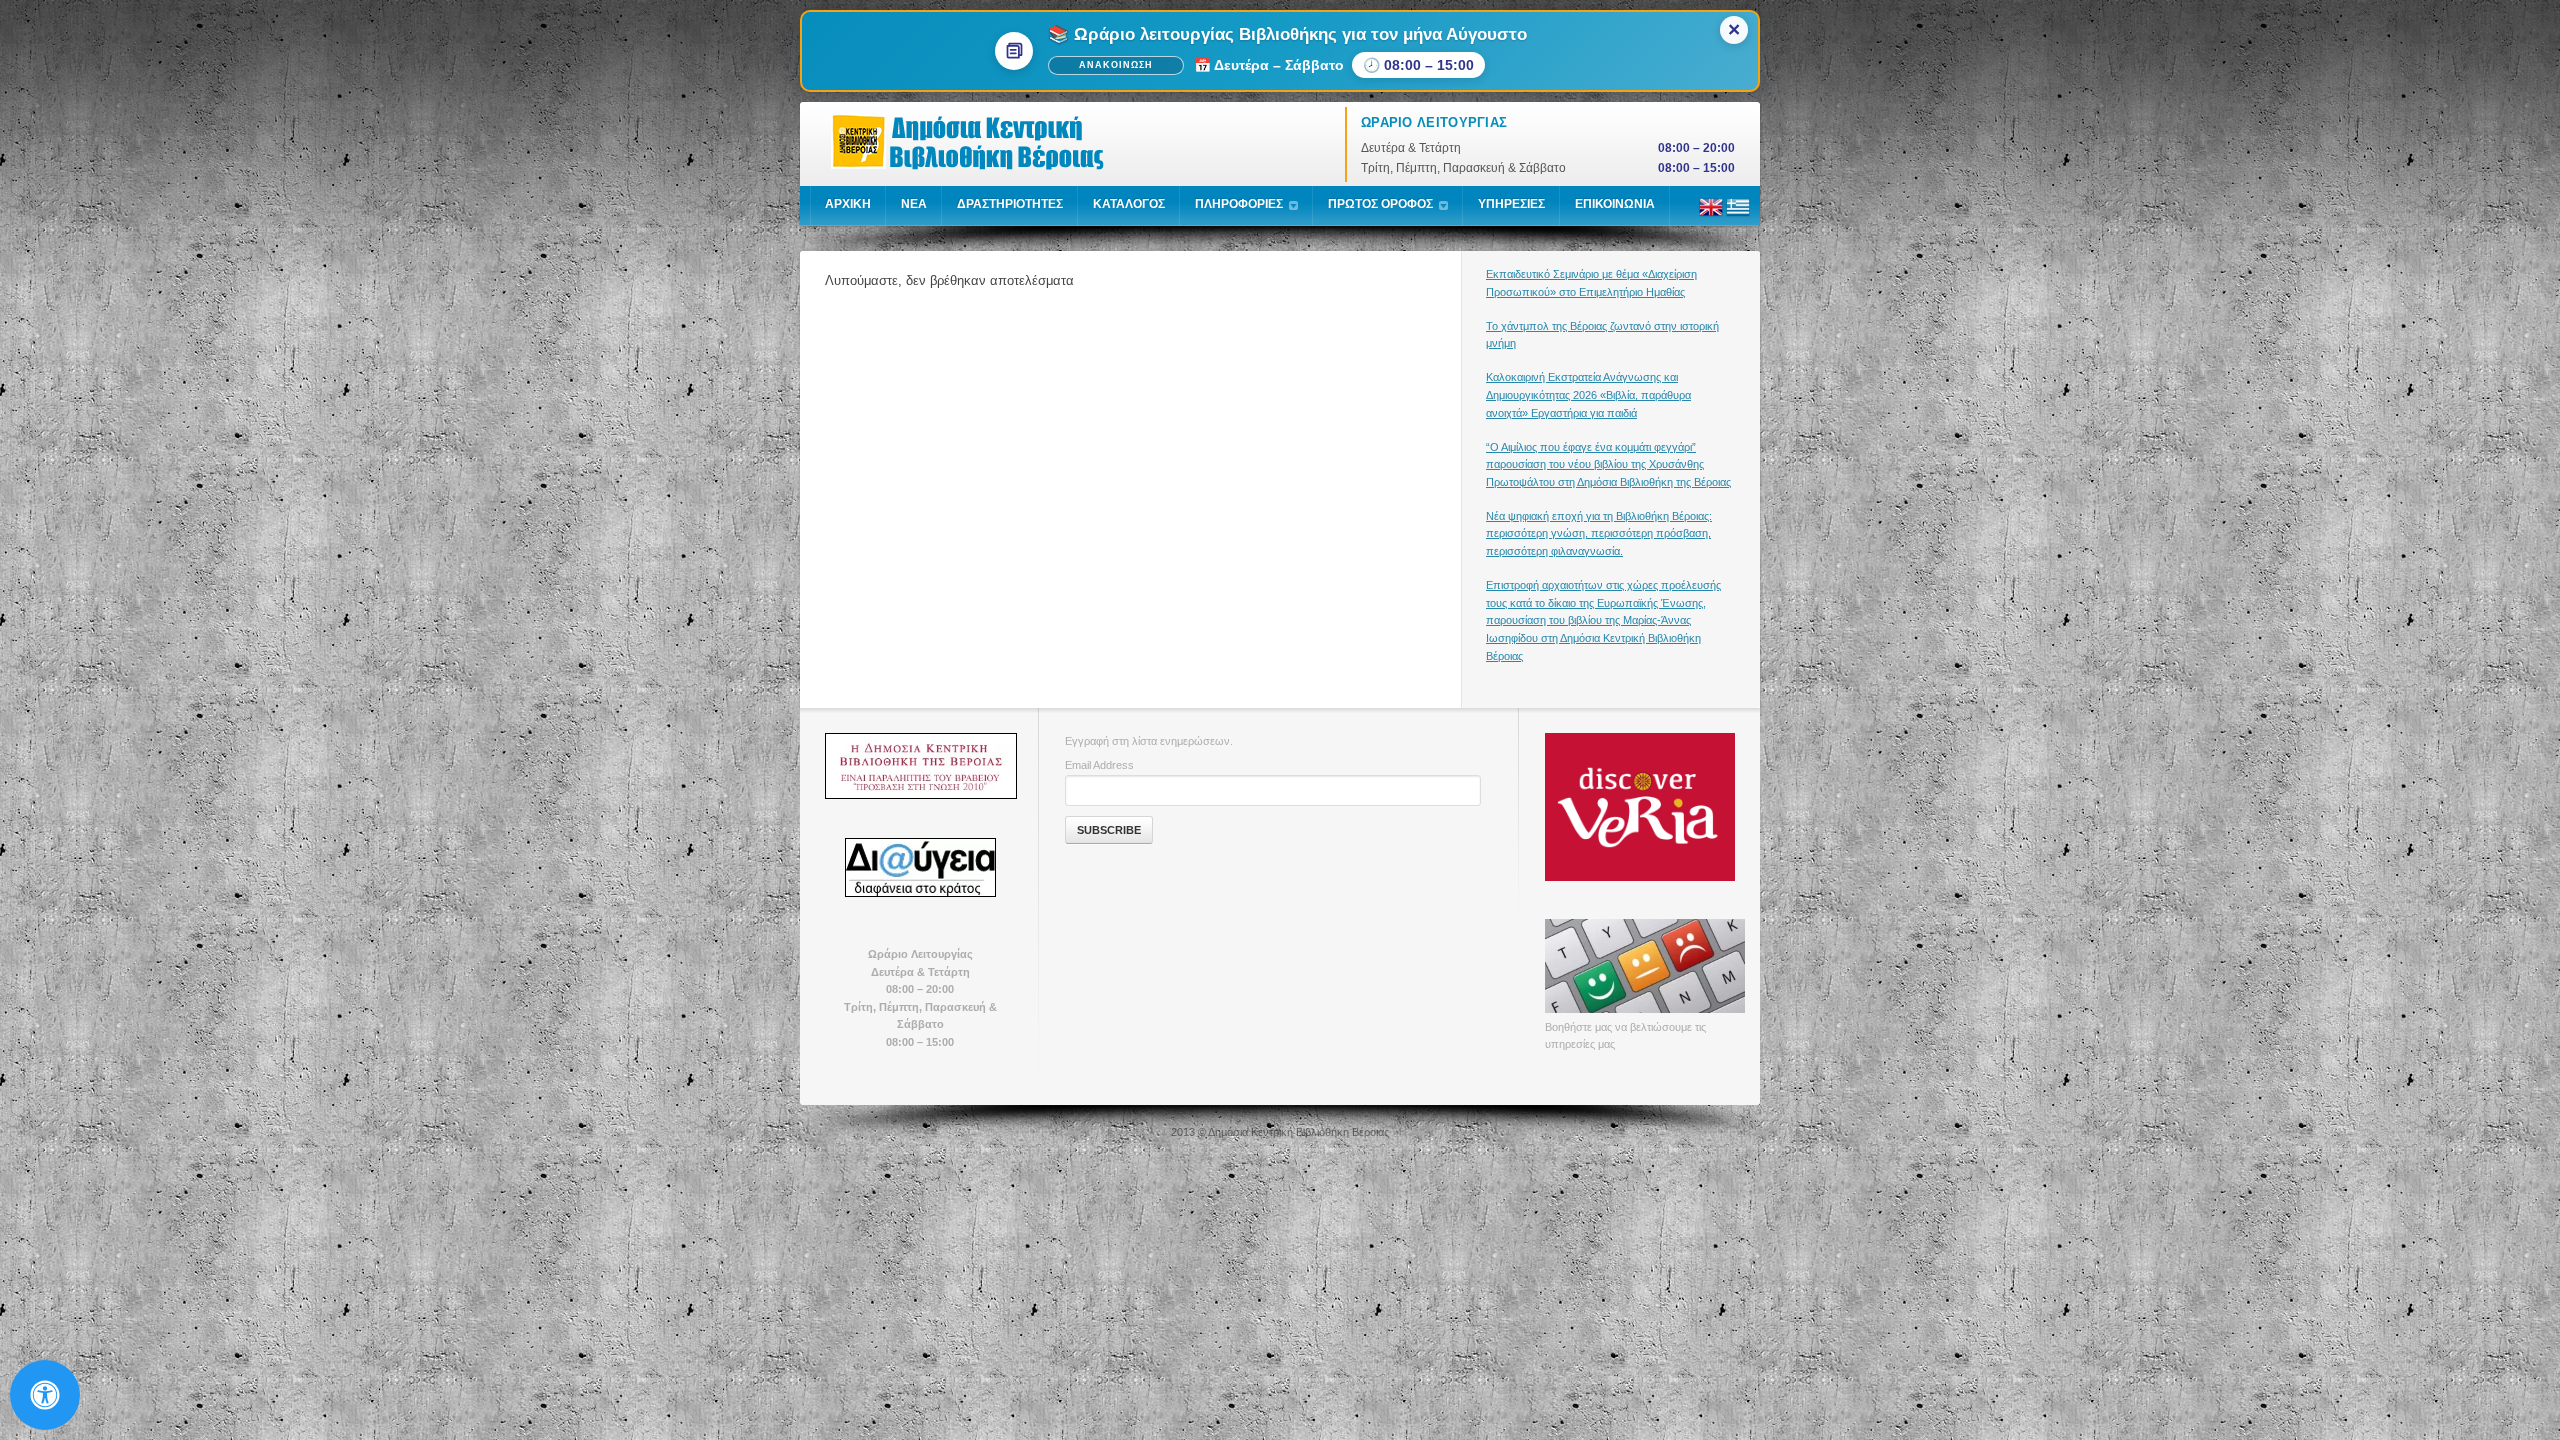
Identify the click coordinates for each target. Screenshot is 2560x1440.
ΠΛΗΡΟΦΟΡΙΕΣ (1239, 204)
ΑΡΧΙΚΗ (848, 204)
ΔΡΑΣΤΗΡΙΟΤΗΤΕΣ (1010, 204)
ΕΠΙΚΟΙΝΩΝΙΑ (1615, 204)
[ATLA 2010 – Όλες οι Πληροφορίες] (920, 766)
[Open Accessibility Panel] (45, 1395)
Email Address (1099, 765)
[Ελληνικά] (1738, 215)
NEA (914, 204)
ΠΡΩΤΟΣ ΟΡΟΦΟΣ (1380, 204)
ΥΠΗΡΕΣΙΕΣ (1511, 204)
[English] (1711, 215)
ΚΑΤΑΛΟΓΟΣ (1129, 204)
